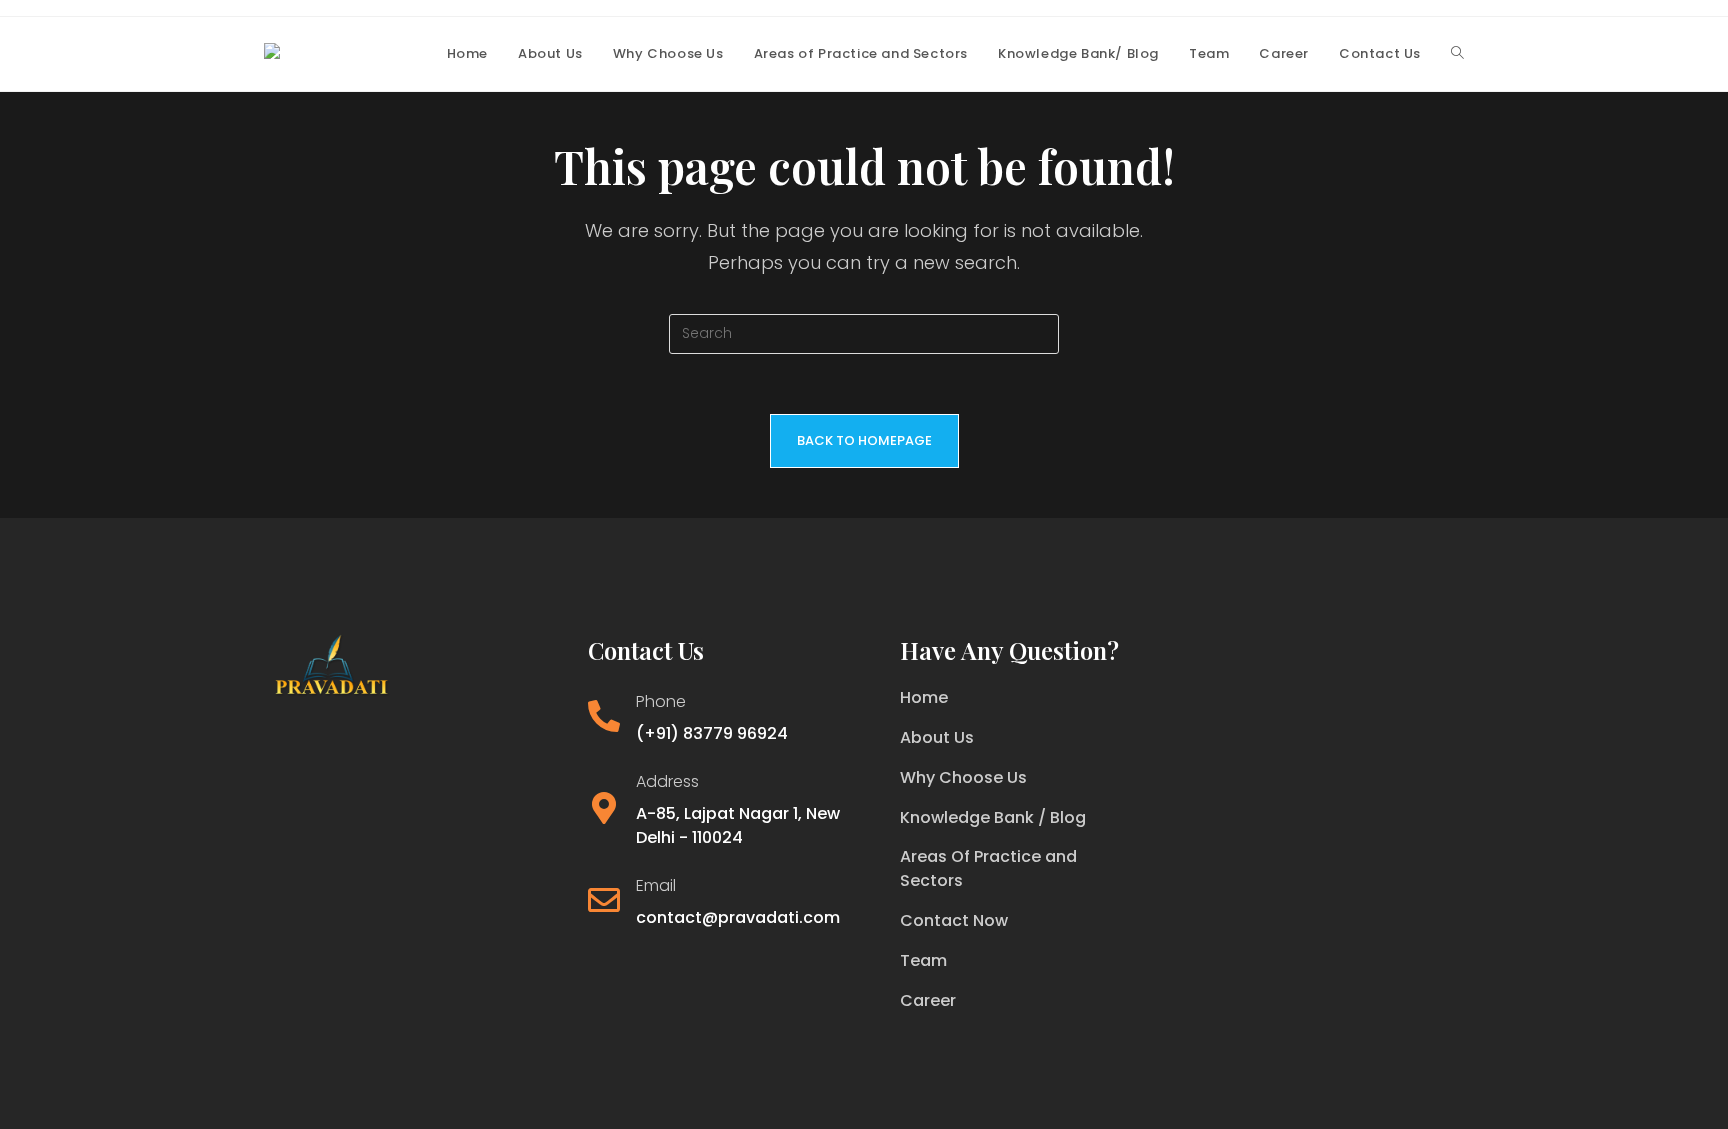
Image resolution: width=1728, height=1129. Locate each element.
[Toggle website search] (1457, 54)
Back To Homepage (864, 440)
